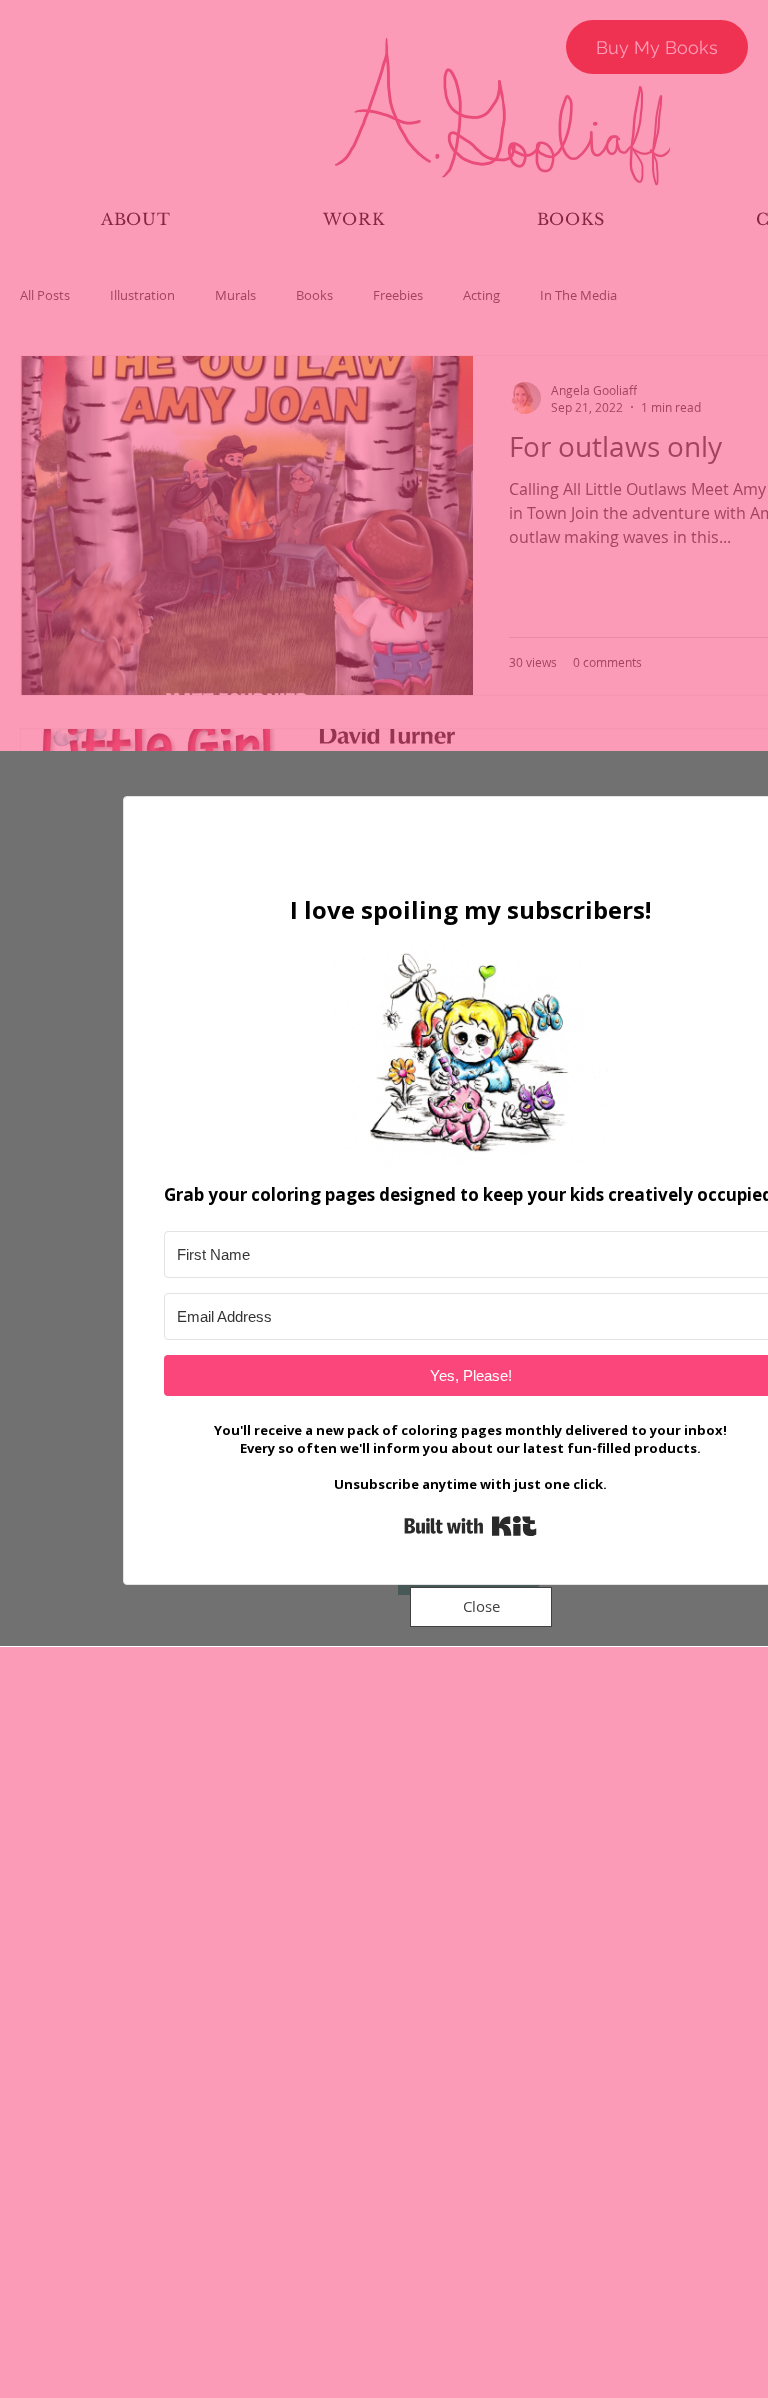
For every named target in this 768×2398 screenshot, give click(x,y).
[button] (481, 1607)
